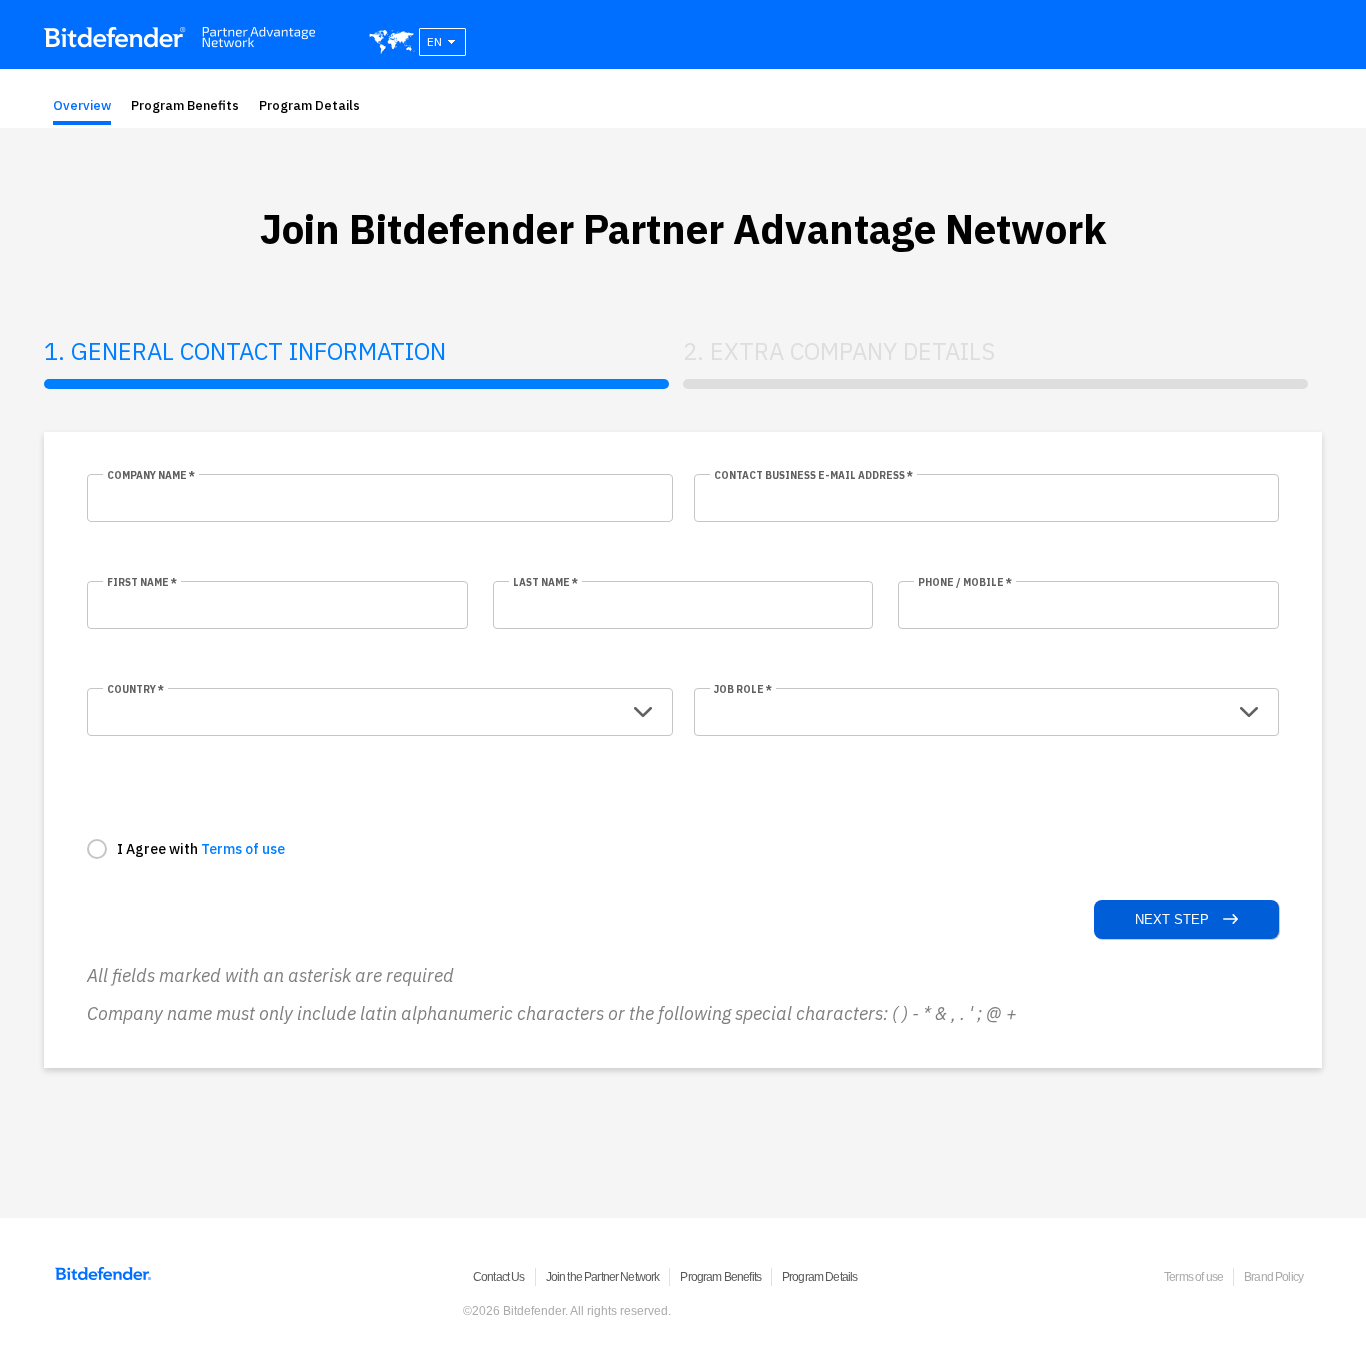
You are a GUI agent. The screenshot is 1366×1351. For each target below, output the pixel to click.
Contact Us (499, 1277)
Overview (82, 105)
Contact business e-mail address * (813, 475)
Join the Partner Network (603, 1277)
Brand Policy (1273, 1277)
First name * (142, 582)
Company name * (151, 475)
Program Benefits (185, 105)
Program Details (309, 105)
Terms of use (243, 849)
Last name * (545, 582)
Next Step (1174, 919)
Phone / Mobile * (965, 582)
